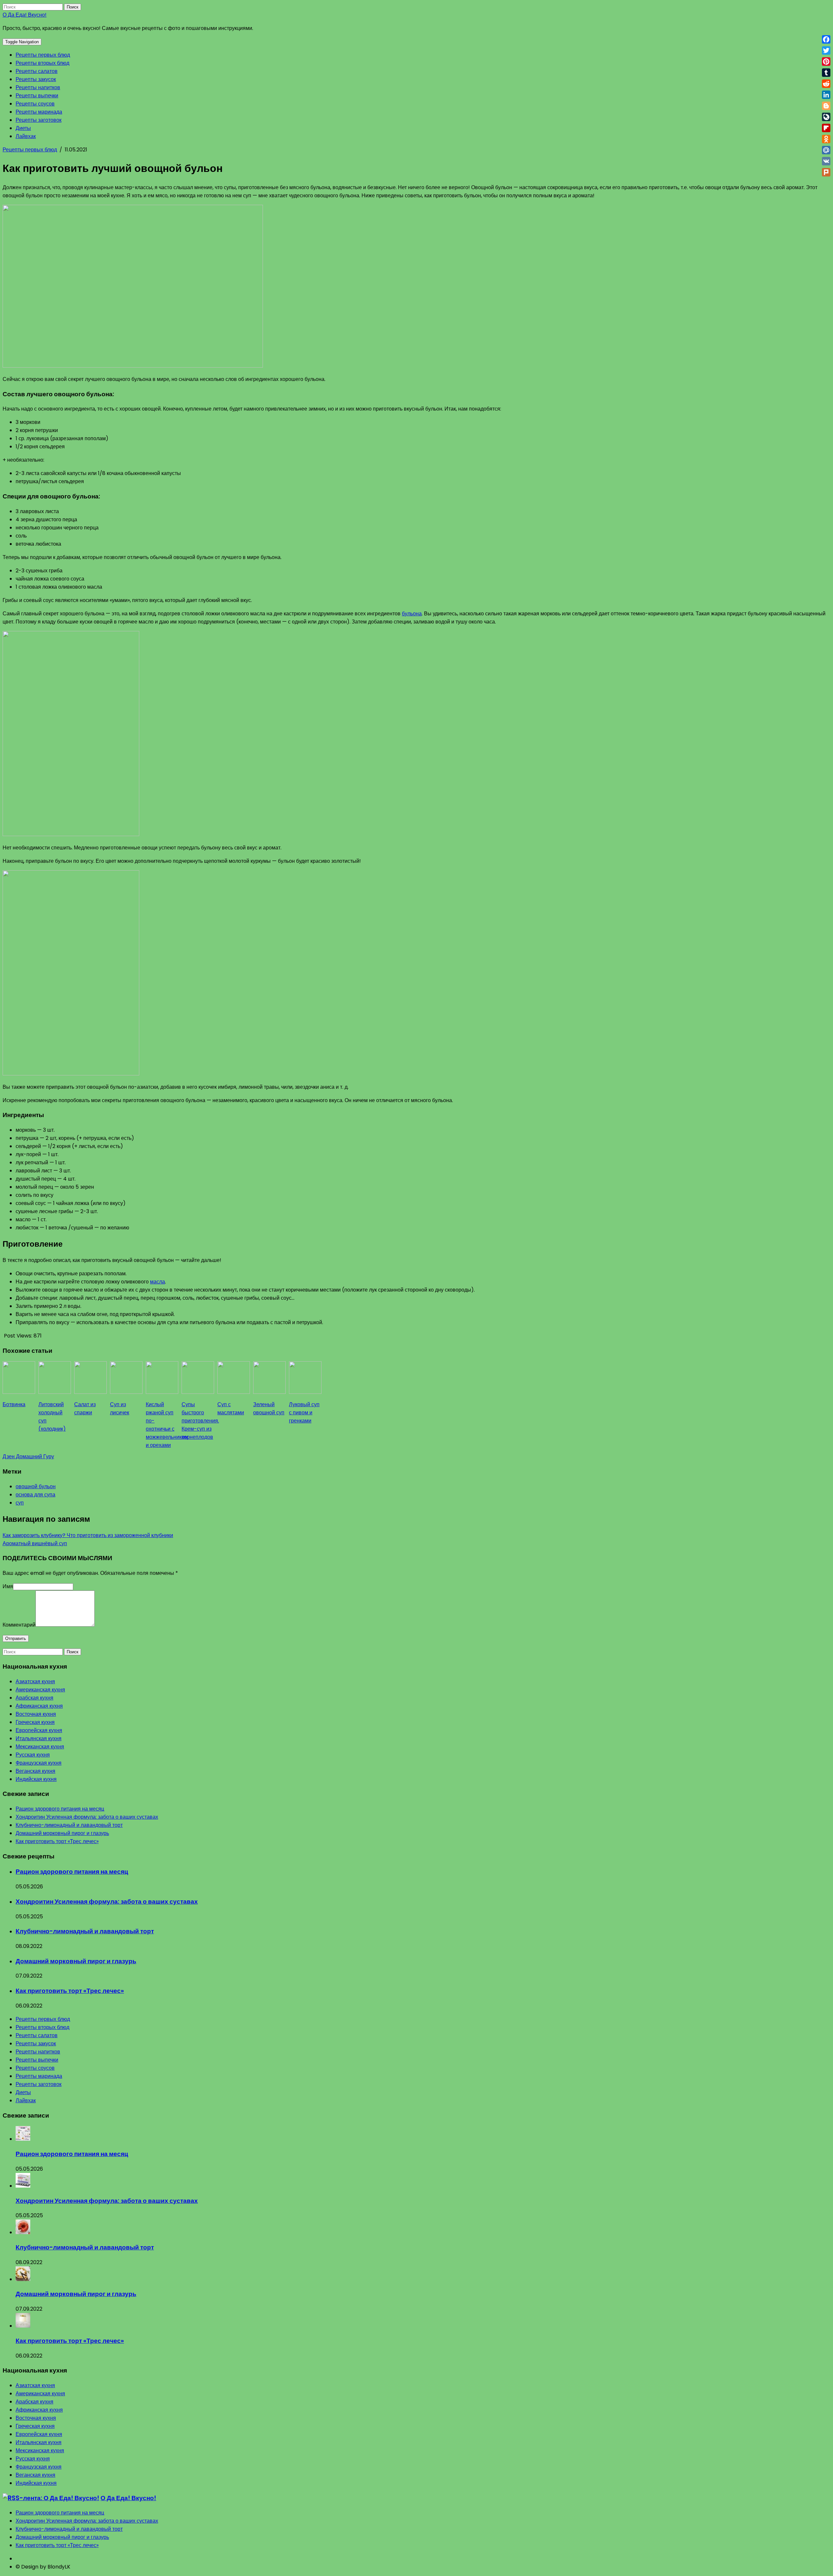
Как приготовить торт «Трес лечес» (57, 1841)
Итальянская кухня (39, 1738)
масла (157, 1282)
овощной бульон (36, 1486)
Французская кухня (39, 1763)
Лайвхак (26, 136)
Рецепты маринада (39, 112)
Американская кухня (40, 1690)
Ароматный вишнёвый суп (35, 1543)
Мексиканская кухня (40, 1747)
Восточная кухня (36, 1714)
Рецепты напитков (38, 87)
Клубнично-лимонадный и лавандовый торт (69, 1825)
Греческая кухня (35, 1722)
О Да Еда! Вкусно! (25, 15)
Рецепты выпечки (37, 96)
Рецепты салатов (37, 71)
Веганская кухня (35, 1771)
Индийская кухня (36, 1779)
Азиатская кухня (35, 1681)
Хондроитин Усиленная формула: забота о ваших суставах (87, 1817)
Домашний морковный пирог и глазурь (62, 1833)
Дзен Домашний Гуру (28, 1456)
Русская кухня (33, 1755)
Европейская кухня (39, 1730)
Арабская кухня (34, 1698)
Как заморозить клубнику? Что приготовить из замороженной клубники (88, 1535)
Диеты (23, 128)
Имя (8, 1586)
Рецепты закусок (36, 79)
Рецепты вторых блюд (42, 63)
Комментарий (19, 1625)
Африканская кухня (39, 1706)
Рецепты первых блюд (43, 55)
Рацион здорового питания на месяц (60, 1809)
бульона (412, 614)
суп (20, 1503)
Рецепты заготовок (39, 120)
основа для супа (35, 1495)
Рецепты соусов (35, 104)
